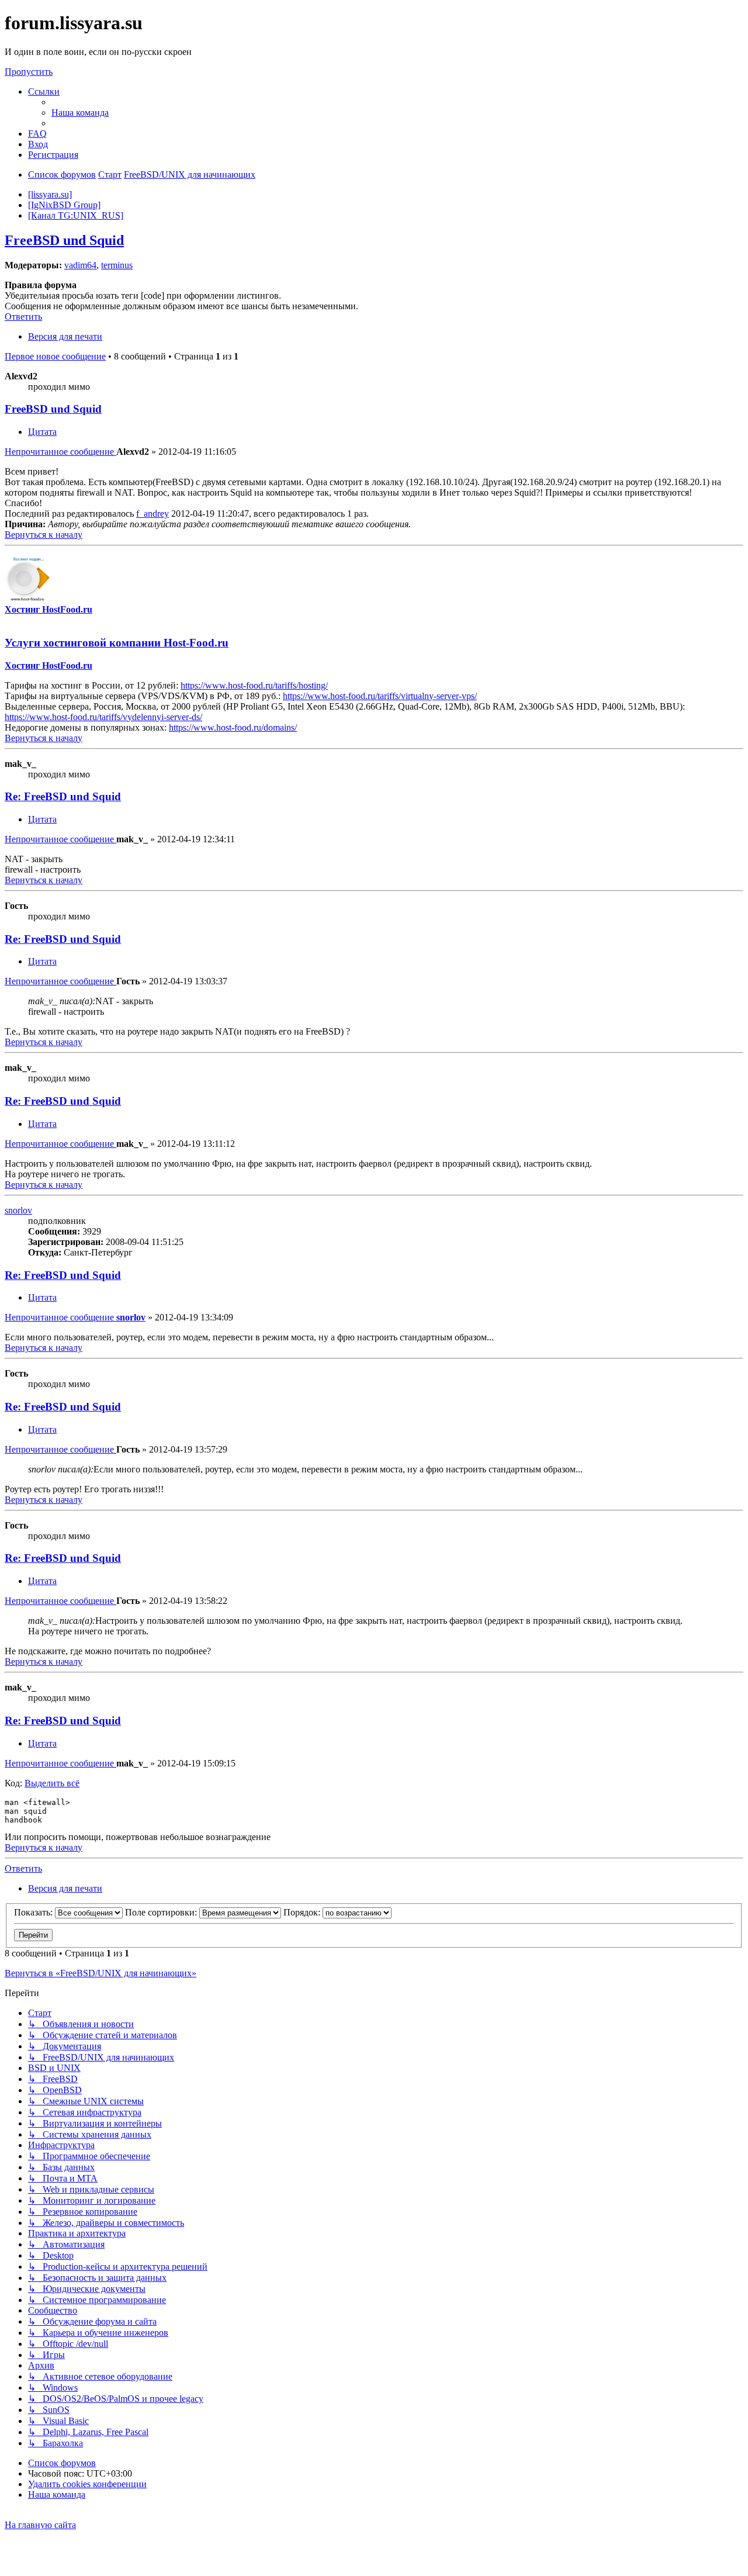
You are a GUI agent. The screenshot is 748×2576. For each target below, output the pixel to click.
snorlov (18, 1210)
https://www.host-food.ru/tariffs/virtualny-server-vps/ (380, 696)
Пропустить (29, 72)
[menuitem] (80, 113)
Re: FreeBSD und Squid (63, 796)
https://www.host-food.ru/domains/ (233, 727)
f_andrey (153, 514)
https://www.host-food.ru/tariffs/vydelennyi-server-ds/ (103, 717)
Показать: (34, 1912)
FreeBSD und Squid (64, 240)
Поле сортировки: (162, 1912)
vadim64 (80, 265)
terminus (117, 265)
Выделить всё (52, 1783)
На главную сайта (40, 2525)
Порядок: (303, 1912)
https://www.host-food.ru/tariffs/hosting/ (254, 685)
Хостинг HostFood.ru (49, 609)
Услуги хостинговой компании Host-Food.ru (117, 643)
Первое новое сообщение (55, 356)
